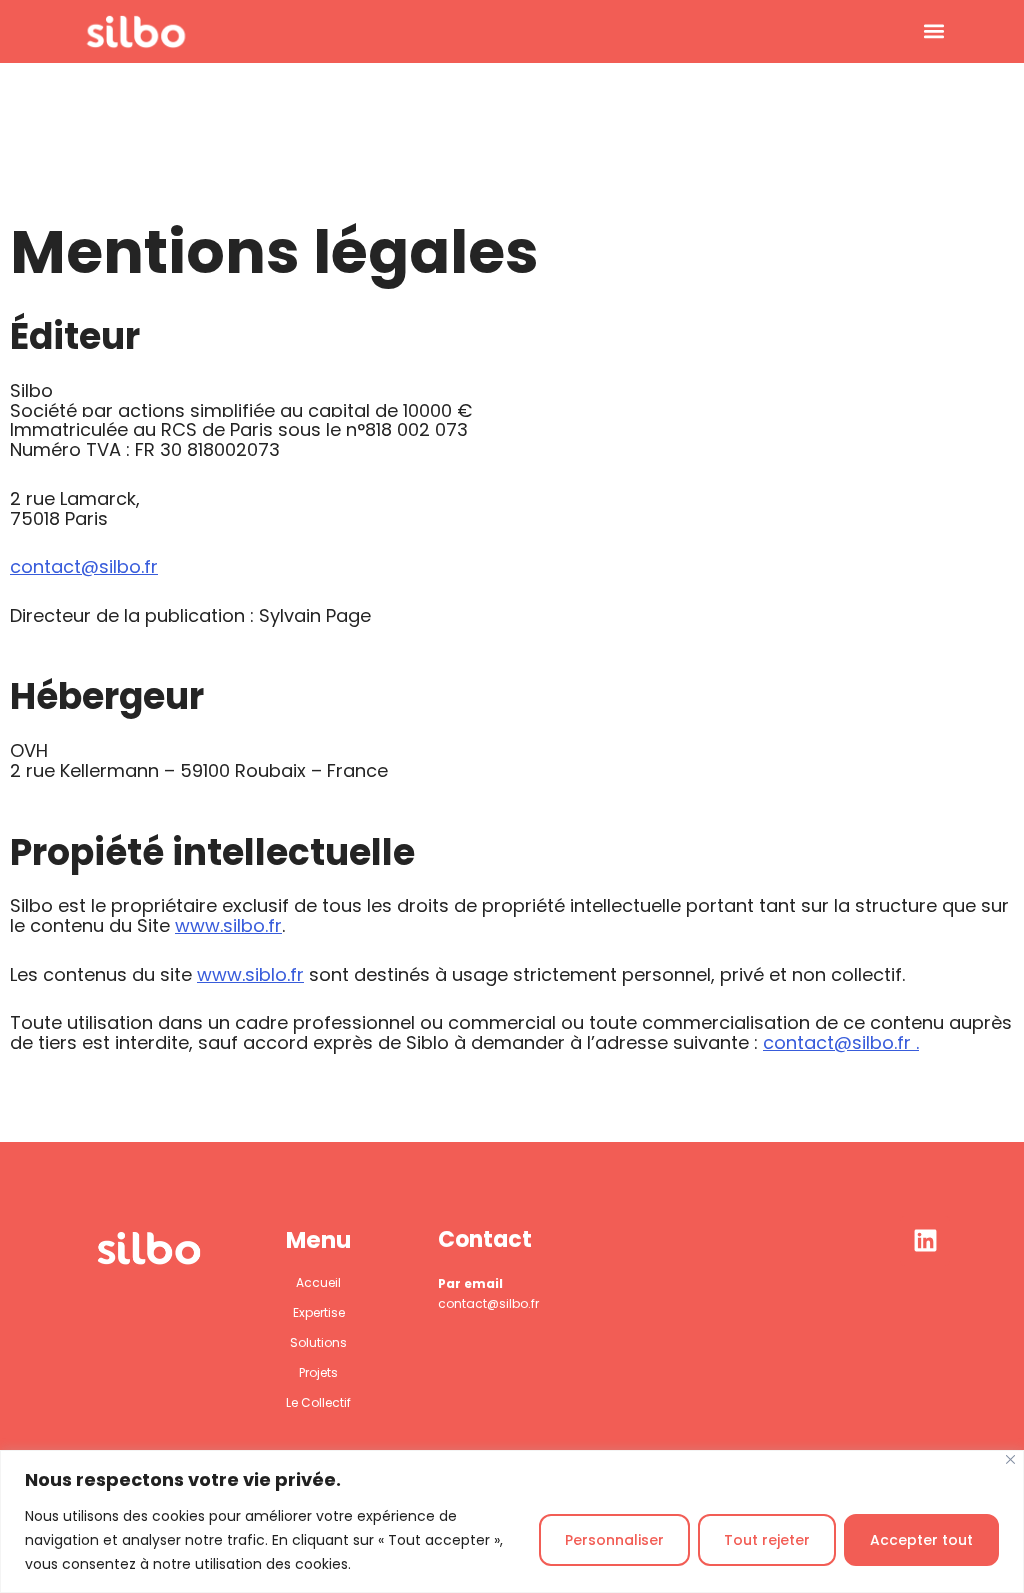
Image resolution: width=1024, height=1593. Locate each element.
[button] (933, 31)
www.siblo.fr (250, 974)
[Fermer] (1010, 1459)
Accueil (318, 1282)
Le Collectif (318, 1402)
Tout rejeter (767, 1540)
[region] (512, 1521)
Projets (318, 1372)
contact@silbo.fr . (841, 1042)
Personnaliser (614, 1540)
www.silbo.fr (228, 925)
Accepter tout (921, 1540)
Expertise (319, 1312)
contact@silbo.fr (84, 566)
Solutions (318, 1342)
